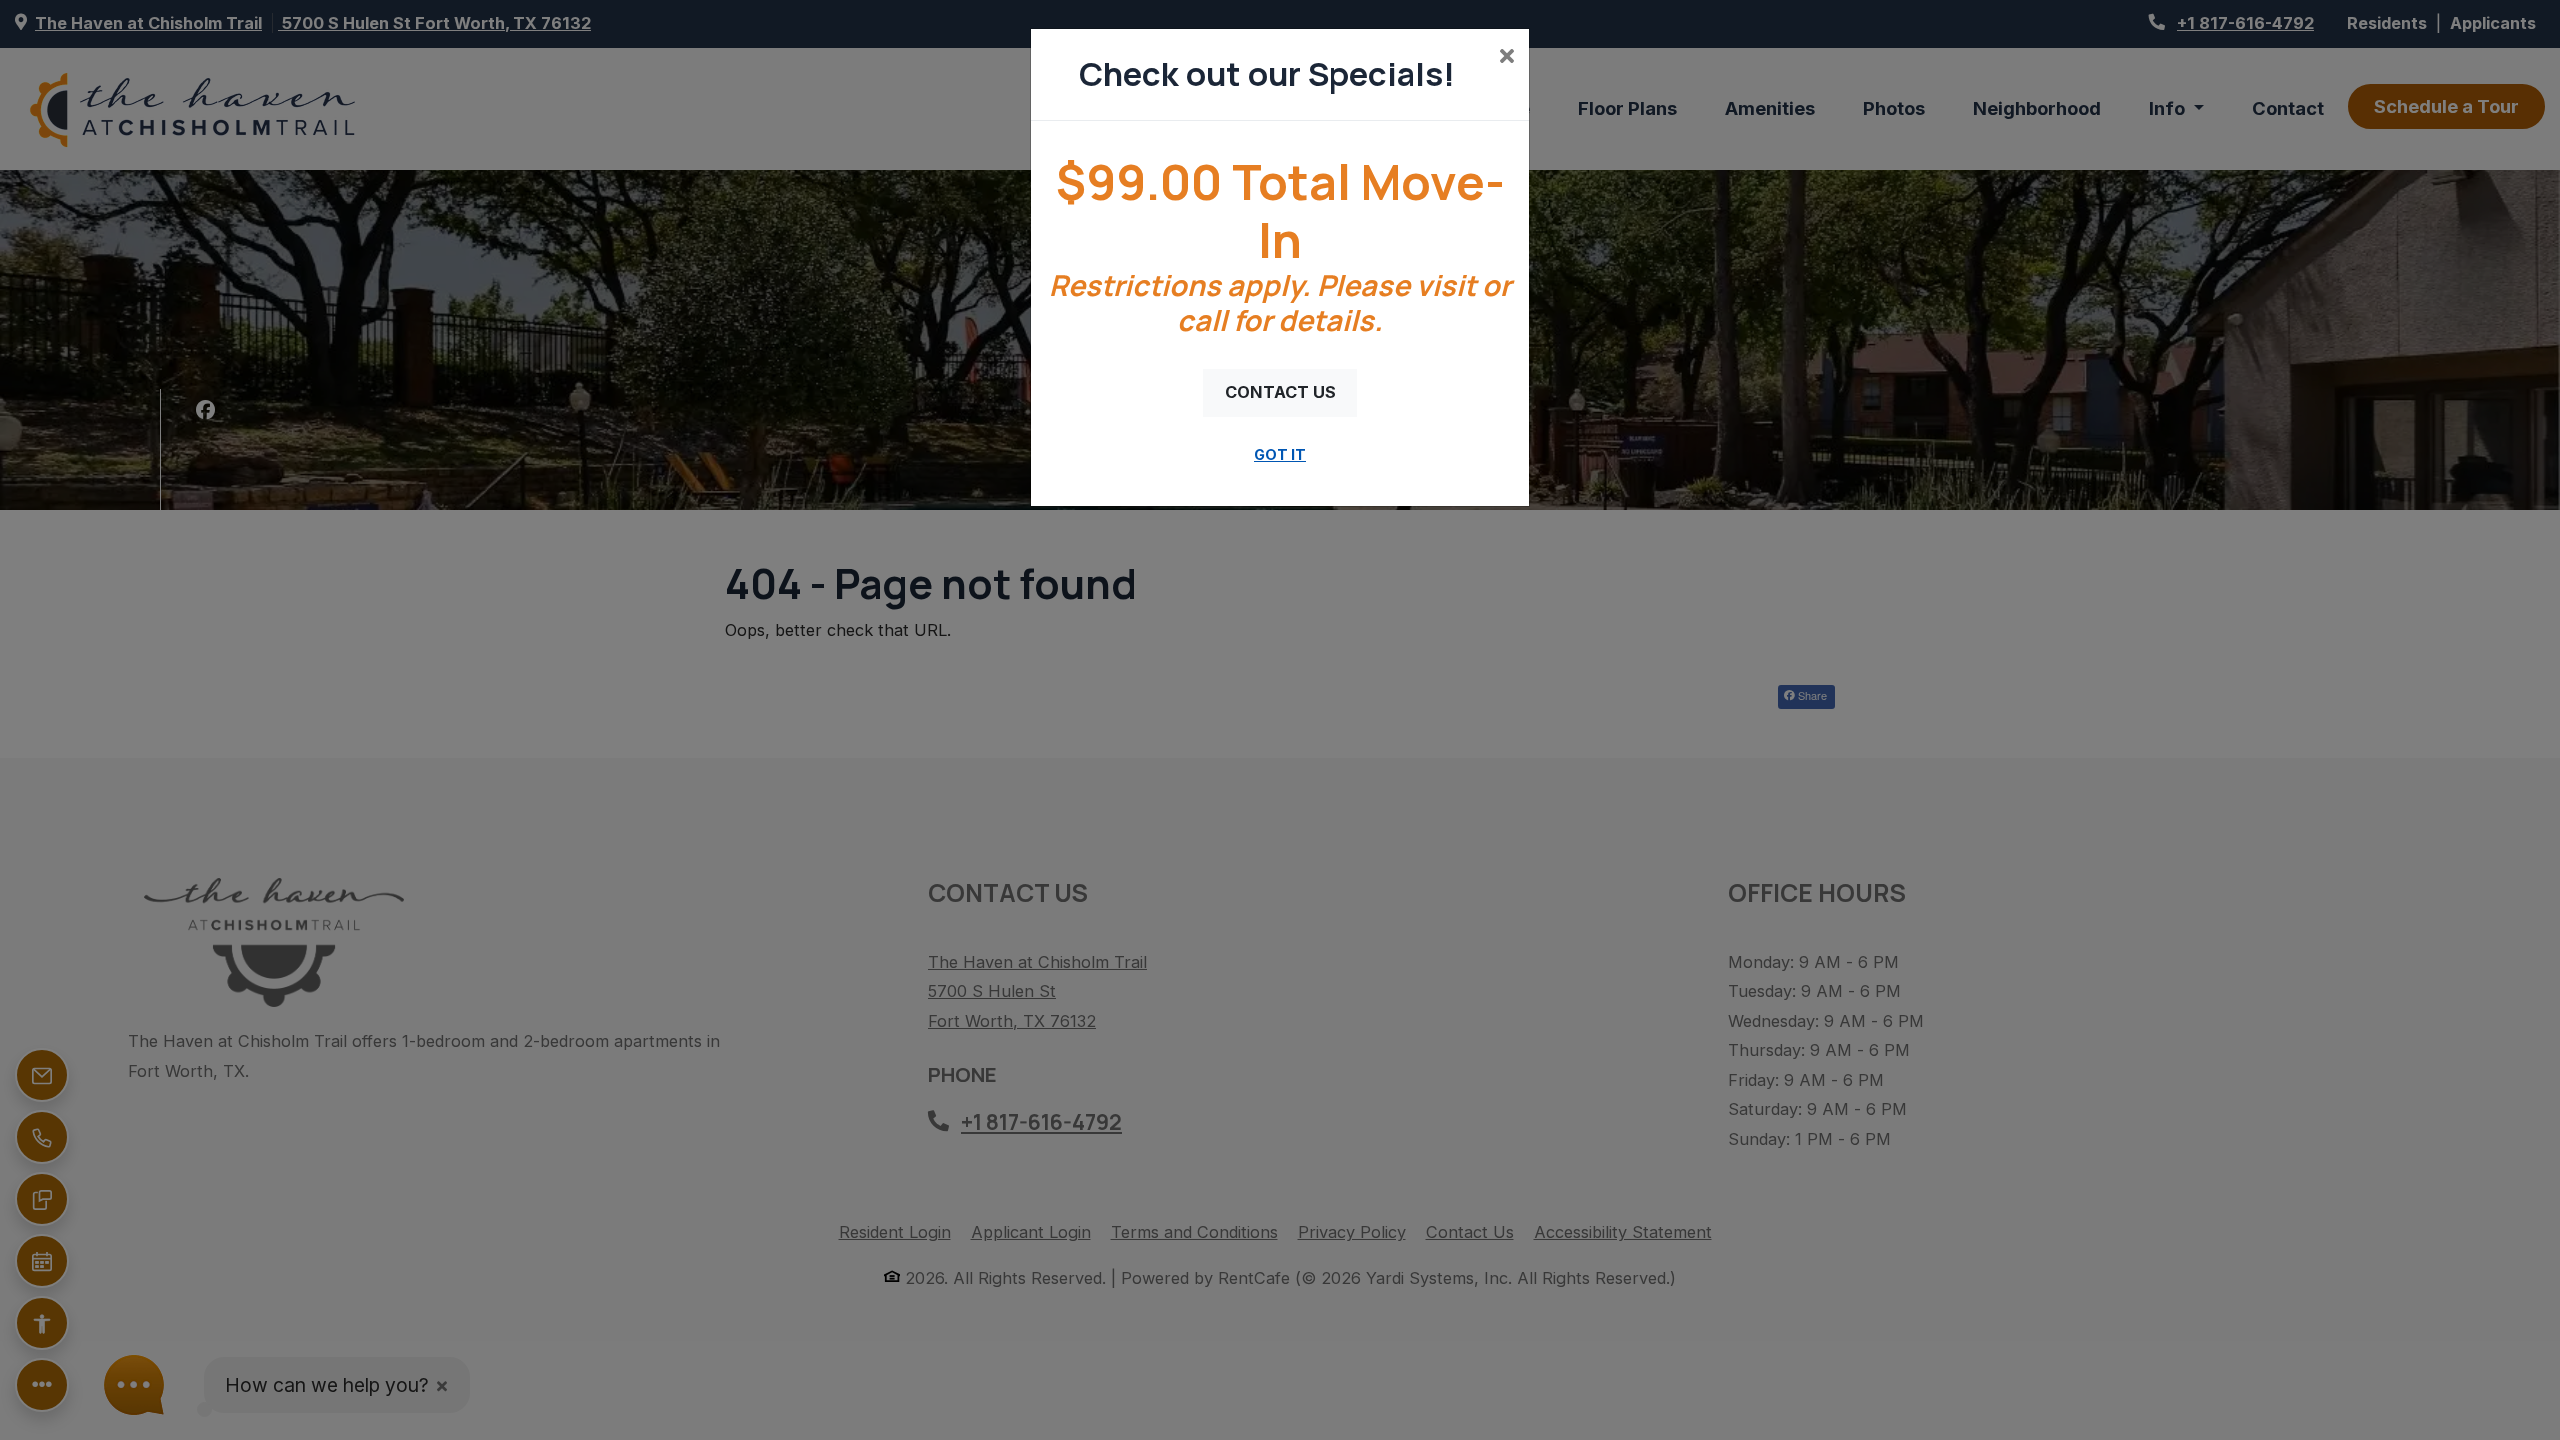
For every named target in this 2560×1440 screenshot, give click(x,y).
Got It (1280, 454)
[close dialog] (1506, 58)
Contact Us (1280, 392)
